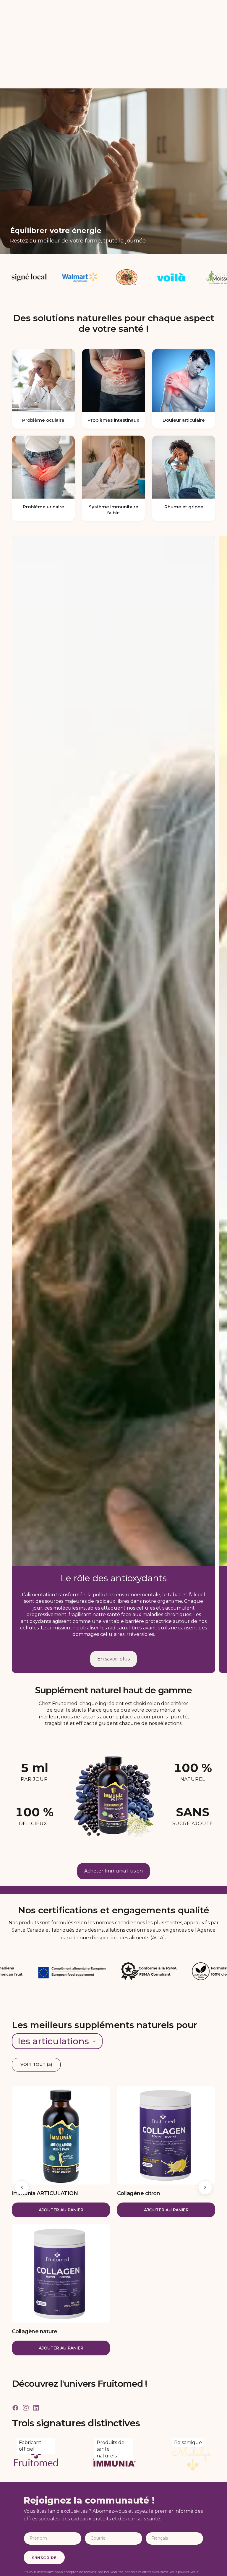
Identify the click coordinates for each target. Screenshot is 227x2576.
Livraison (163, 2545)
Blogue (17, 2556)
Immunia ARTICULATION (45, 2105)
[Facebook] (15, 2319)
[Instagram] (26, 2319)
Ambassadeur (96, 2545)
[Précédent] (22, 2099)
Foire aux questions (174, 2534)
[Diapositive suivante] (218, 1016)
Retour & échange (173, 2556)
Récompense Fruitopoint (108, 2534)
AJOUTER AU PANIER (61, 2121)
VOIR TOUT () (36, 1976)
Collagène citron (138, 2105)
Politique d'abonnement (179, 2567)
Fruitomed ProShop (102, 2556)
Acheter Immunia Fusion (113, 1782)
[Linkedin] (36, 2319)
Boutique (19, 2534)
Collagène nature (34, 2243)
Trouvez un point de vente (37, 2545)
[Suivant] (205, 2099)
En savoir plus (113, 1570)
